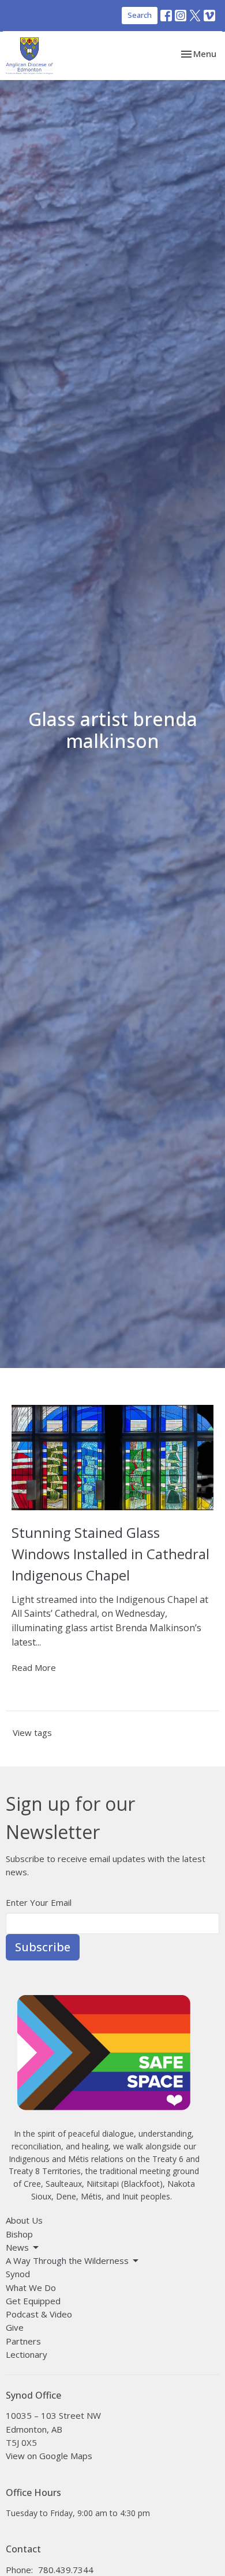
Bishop (19, 2234)
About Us (24, 2220)
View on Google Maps (49, 2456)
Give (15, 2327)
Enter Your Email (39, 1902)
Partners (23, 2341)
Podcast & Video (39, 2314)
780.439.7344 (66, 2570)
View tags (32, 1732)
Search (140, 15)
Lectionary (27, 2354)
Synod (18, 2274)
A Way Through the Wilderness (67, 2260)
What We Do (31, 2288)
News (17, 2247)
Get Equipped (33, 2301)
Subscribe (43, 1947)
